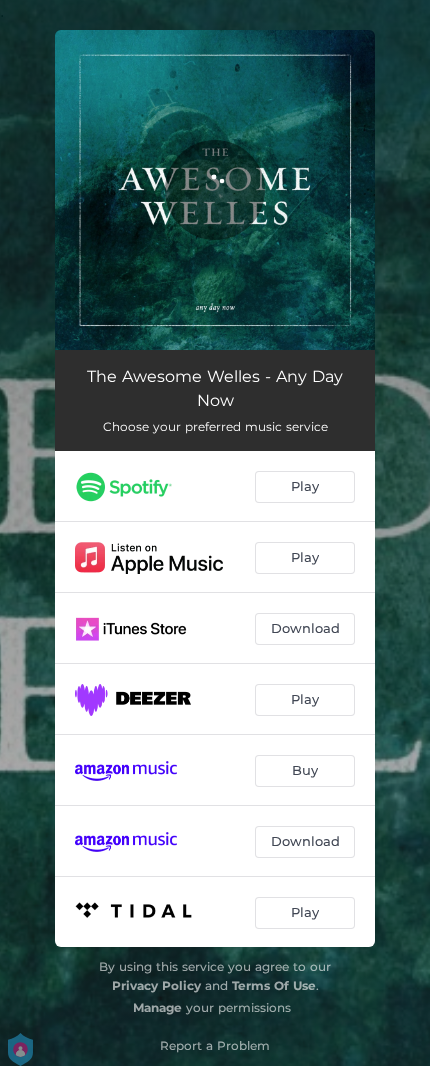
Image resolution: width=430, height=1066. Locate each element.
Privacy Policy (156, 985)
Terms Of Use (274, 985)
